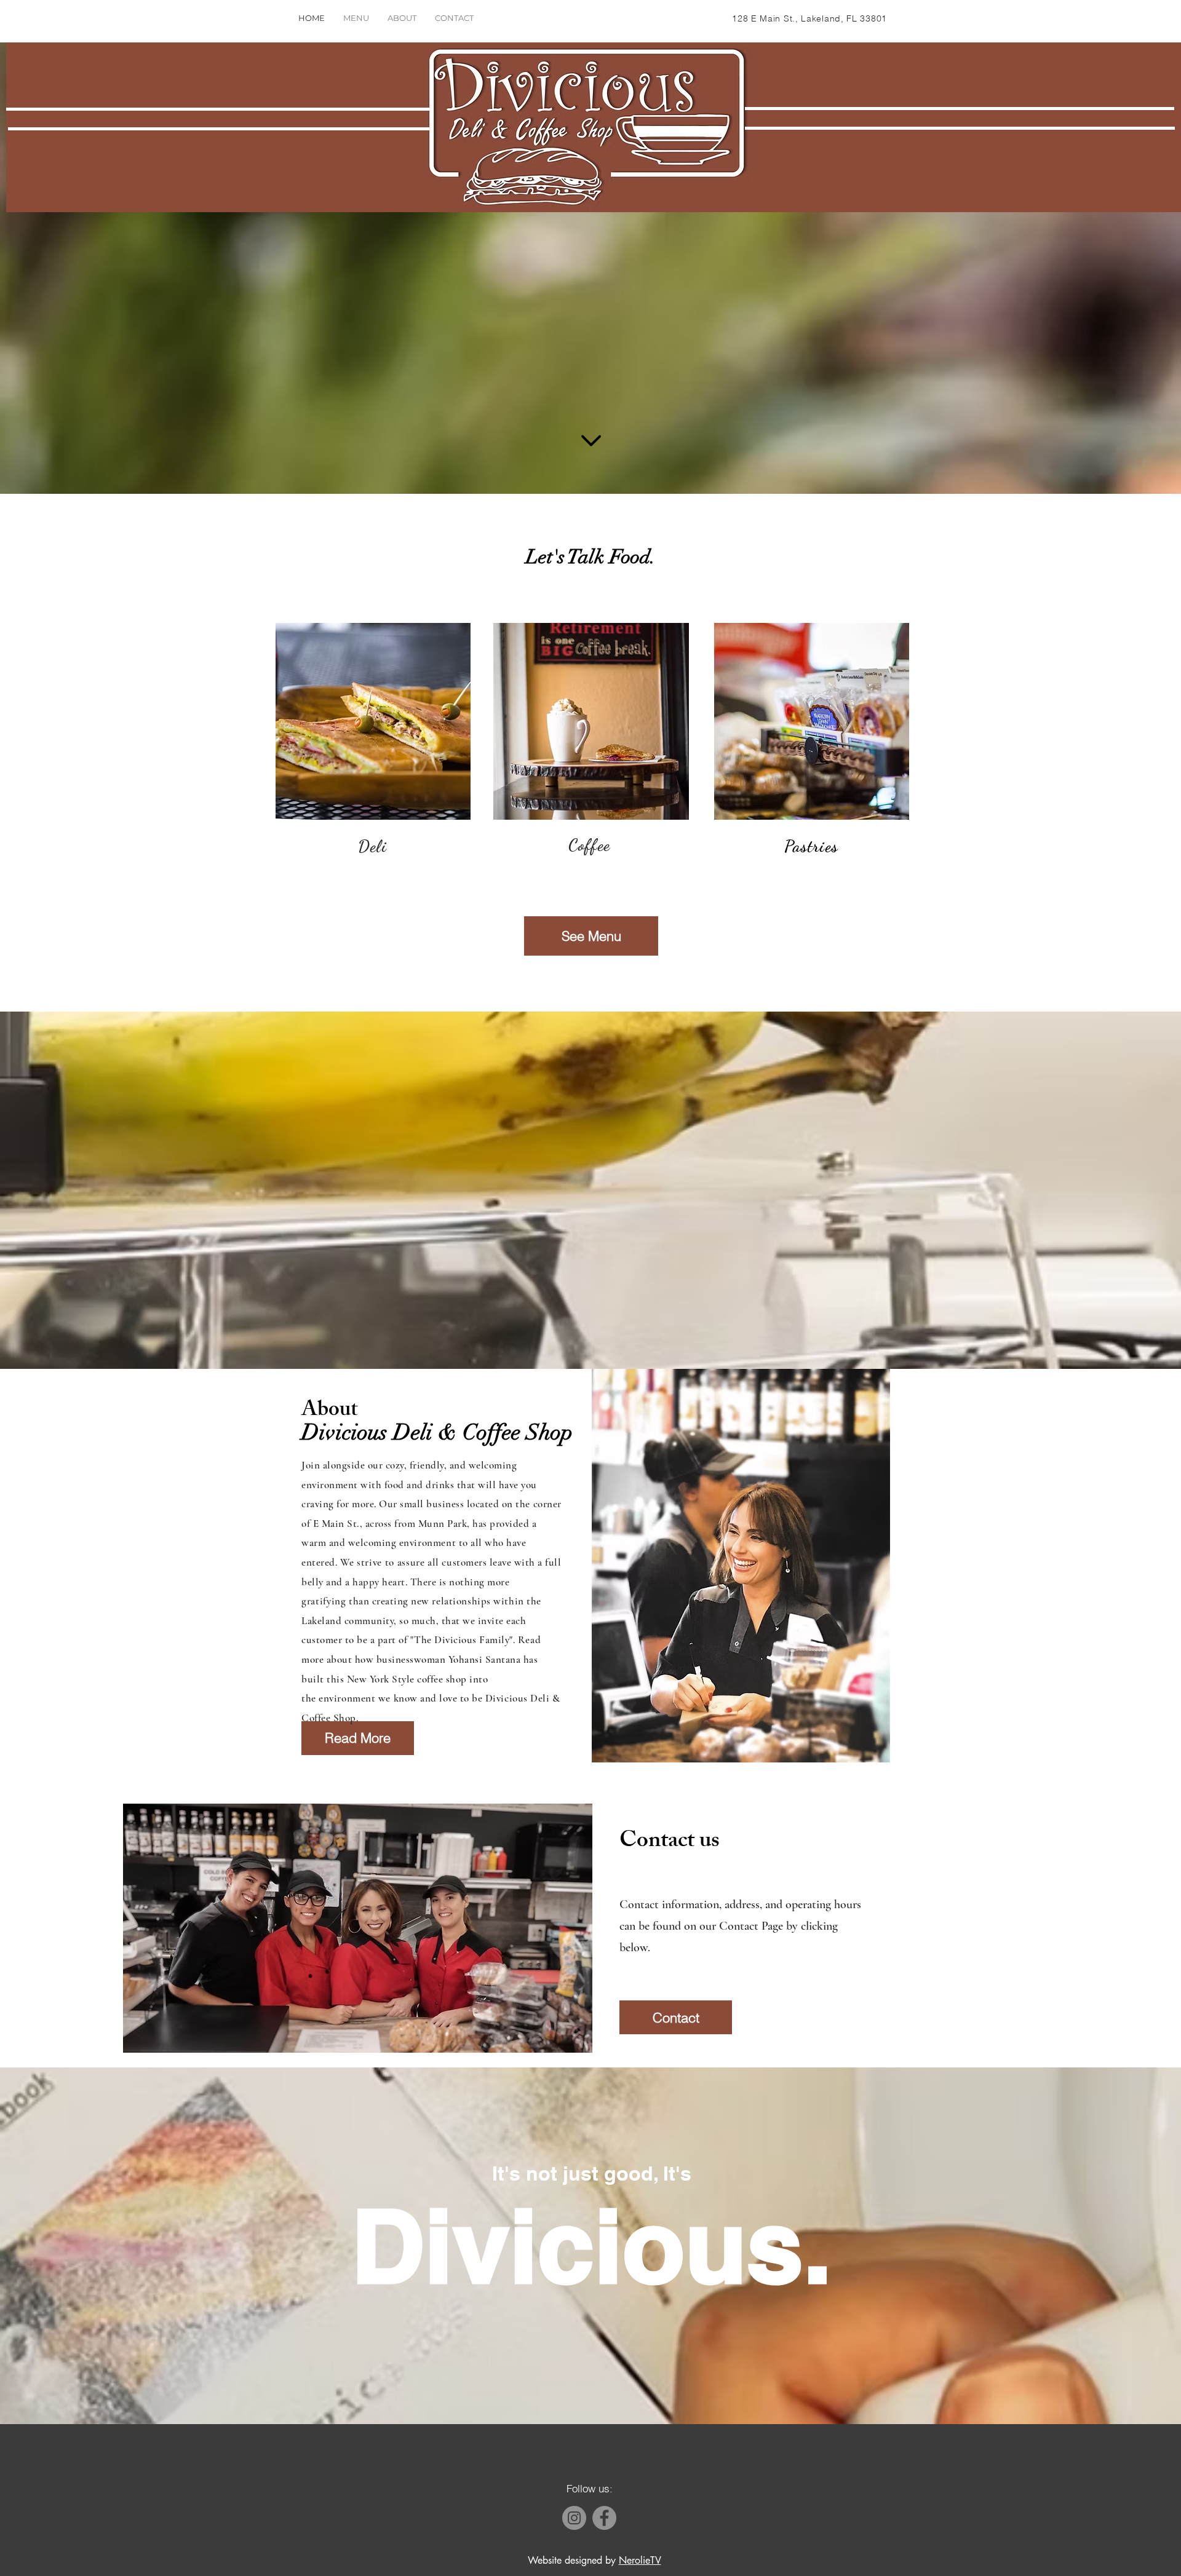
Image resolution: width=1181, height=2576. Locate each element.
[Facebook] (604, 2518)
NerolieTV (640, 2560)
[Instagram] (574, 2518)
